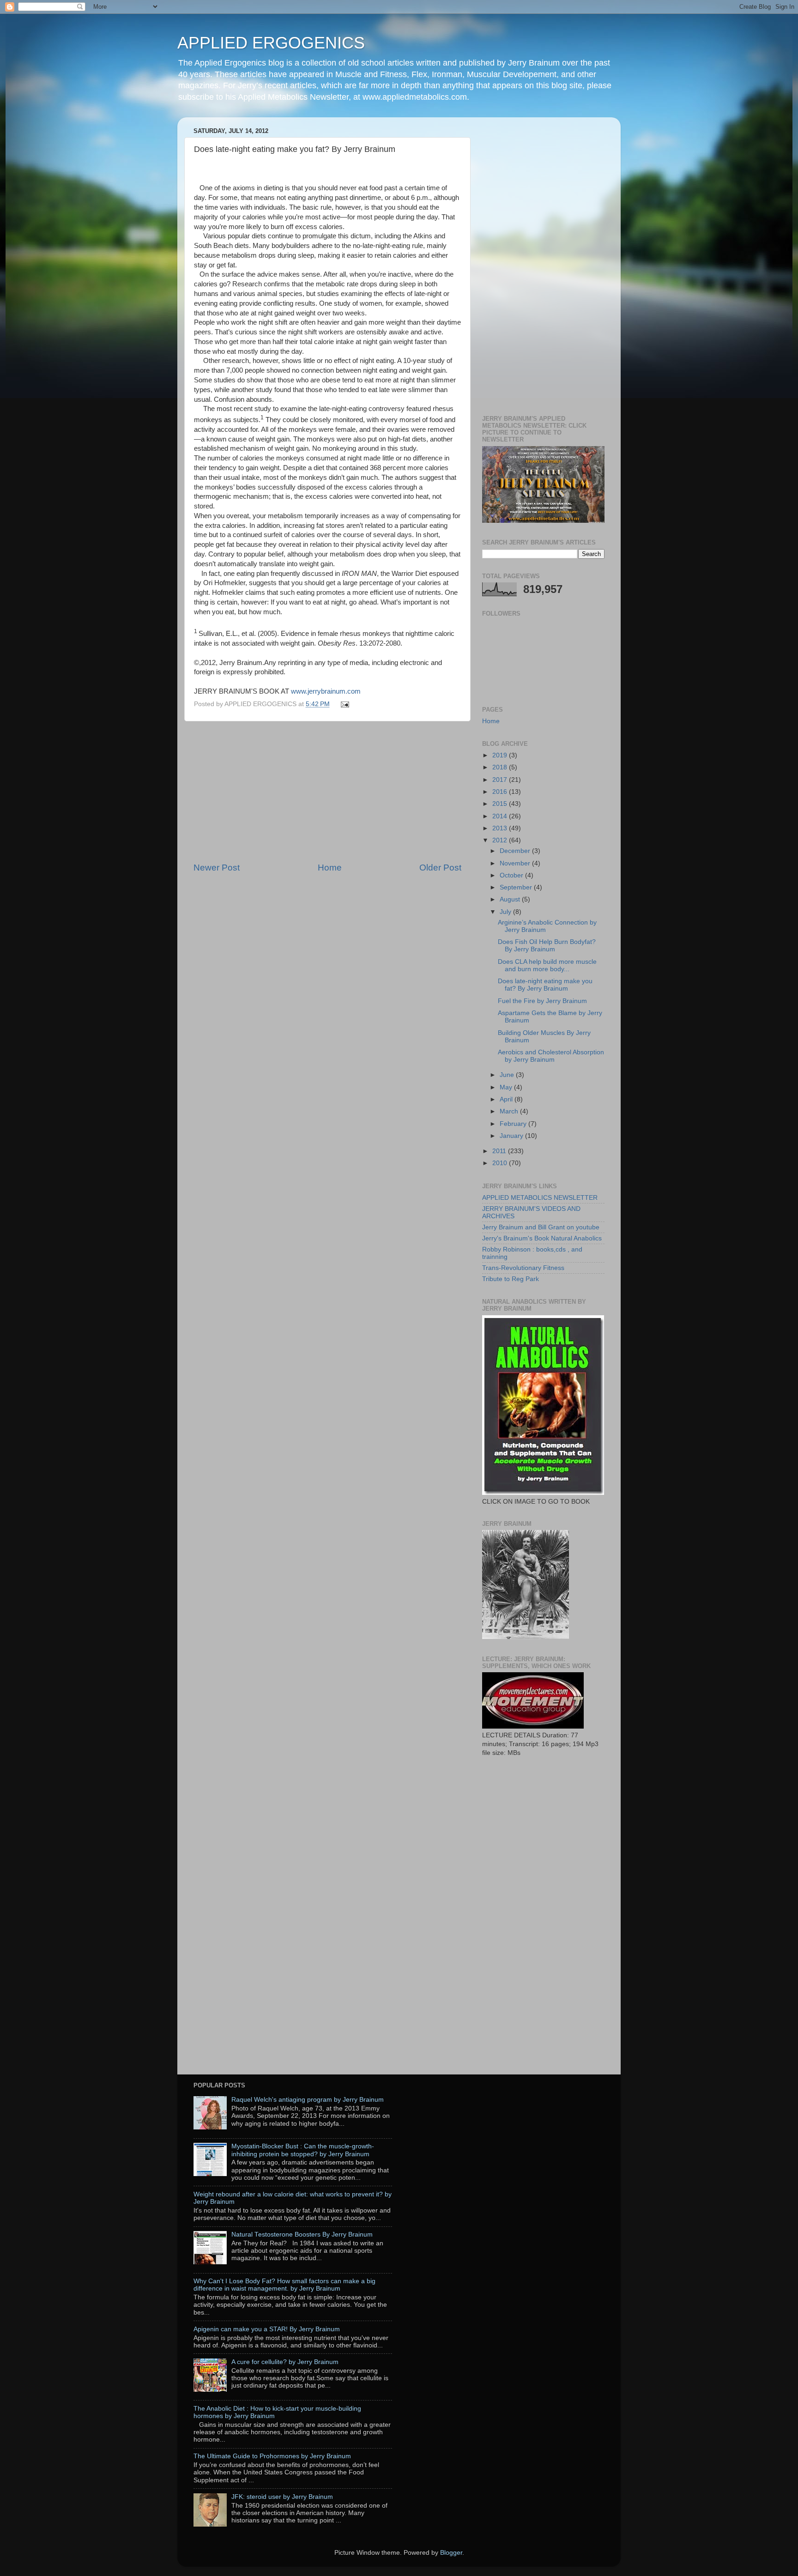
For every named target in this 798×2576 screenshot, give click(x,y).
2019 (501, 755)
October (512, 875)
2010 (501, 1163)
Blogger (451, 2553)
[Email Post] (344, 704)
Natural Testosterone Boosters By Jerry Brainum (302, 2234)
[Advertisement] (327, 792)
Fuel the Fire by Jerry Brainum (542, 1001)
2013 (501, 828)
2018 (501, 767)
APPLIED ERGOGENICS (271, 43)
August (511, 899)
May (507, 1087)
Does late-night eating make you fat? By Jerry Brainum (545, 985)
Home (330, 868)
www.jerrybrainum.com (326, 691)
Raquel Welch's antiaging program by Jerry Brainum (308, 2100)
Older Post (440, 868)
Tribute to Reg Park (511, 1279)
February (514, 1124)
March (510, 1111)
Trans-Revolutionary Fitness (523, 1268)
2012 (501, 840)
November (516, 863)
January (512, 1136)
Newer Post (217, 868)
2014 (501, 816)
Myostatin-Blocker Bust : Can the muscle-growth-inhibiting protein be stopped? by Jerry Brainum (303, 2150)
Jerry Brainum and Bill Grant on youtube (541, 1227)
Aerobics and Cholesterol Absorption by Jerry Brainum (551, 1056)
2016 (501, 792)
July (506, 912)
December (516, 851)
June (508, 1075)
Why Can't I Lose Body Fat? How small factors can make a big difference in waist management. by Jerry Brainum (284, 2285)
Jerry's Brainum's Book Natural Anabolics (542, 1238)
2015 (501, 804)
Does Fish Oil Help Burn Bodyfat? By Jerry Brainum (547, 946)
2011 (500, 1151)
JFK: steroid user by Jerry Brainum (282, 2497)
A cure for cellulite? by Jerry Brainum (285, 2362)
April (507, 1099)
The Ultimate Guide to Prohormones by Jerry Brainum (272, 2456)
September (517, 887)
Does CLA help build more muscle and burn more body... (547, 965)
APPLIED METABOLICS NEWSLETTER (540, 1198)
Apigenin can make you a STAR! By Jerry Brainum (267, 2329)
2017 (501, 780)
